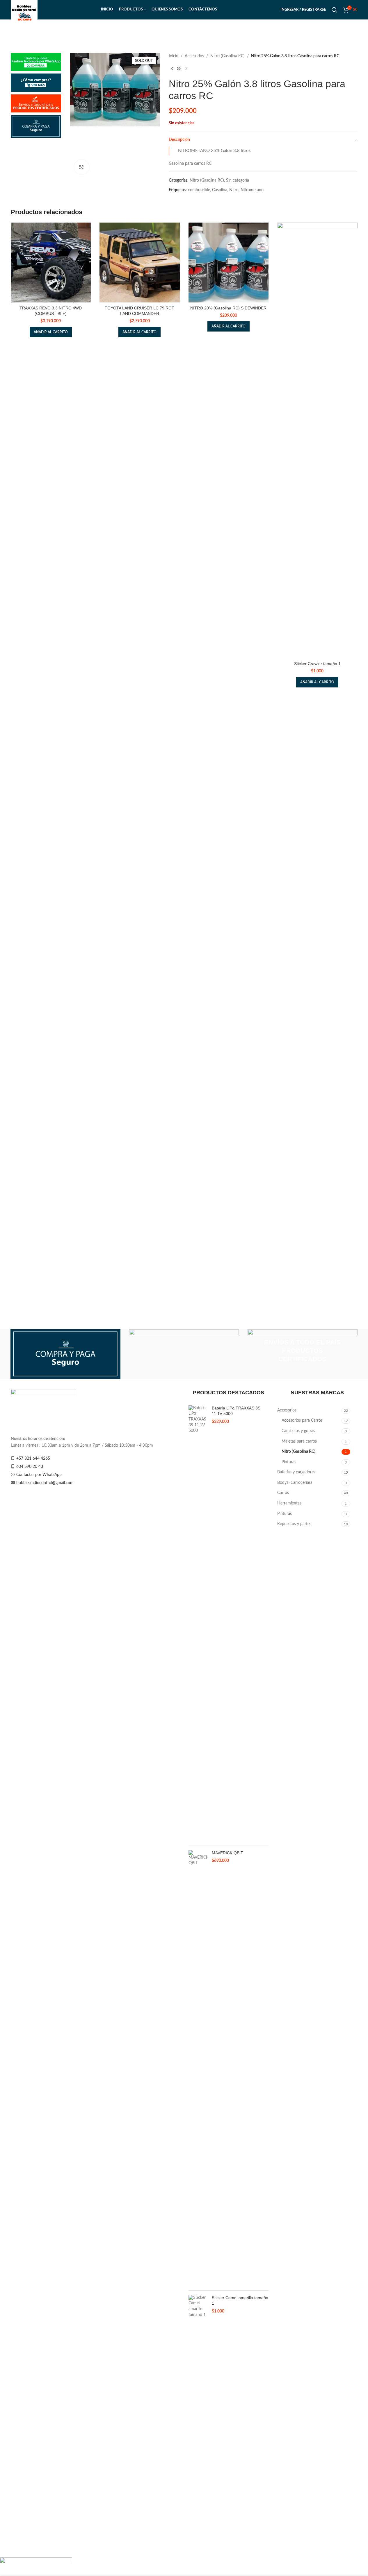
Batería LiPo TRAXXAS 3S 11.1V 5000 (236, 1411)
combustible (199, 190)
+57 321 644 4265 (33, 1459)
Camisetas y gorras (298, 1431)
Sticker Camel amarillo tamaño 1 (240, 2301)
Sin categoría (238, 180)
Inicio (174, 56)
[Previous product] (172, 69)
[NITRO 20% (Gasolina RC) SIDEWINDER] (229, 263)
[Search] (335, 10)
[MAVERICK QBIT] (198, 2068)
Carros (283, 1493)
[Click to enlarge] (81, 167)
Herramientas (289, 1503)
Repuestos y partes (294, 1524)
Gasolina (220, 190)
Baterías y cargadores (296, 1472)
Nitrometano (252, 190)
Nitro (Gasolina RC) (227, 56)
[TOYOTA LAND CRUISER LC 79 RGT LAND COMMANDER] (140, 263)
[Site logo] (24, 10)
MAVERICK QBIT (227, 1853)
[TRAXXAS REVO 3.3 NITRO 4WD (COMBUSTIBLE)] (51, 263)
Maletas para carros (299, 1441)
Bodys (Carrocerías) (295, 1483)
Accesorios (194, 56)
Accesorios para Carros (302, 1420)
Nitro (234, 190)
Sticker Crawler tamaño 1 (317, 664)
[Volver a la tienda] (179, 69)
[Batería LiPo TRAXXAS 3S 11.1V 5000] (198, 1623)
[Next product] (186, 69)
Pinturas (289, 1462)
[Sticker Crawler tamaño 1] (317, 440)
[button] (51, 332)
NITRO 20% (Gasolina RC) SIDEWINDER (228, 308)
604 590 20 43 (30, 1467)
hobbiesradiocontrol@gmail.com (45, 1483)
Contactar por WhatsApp (39, 1475)
